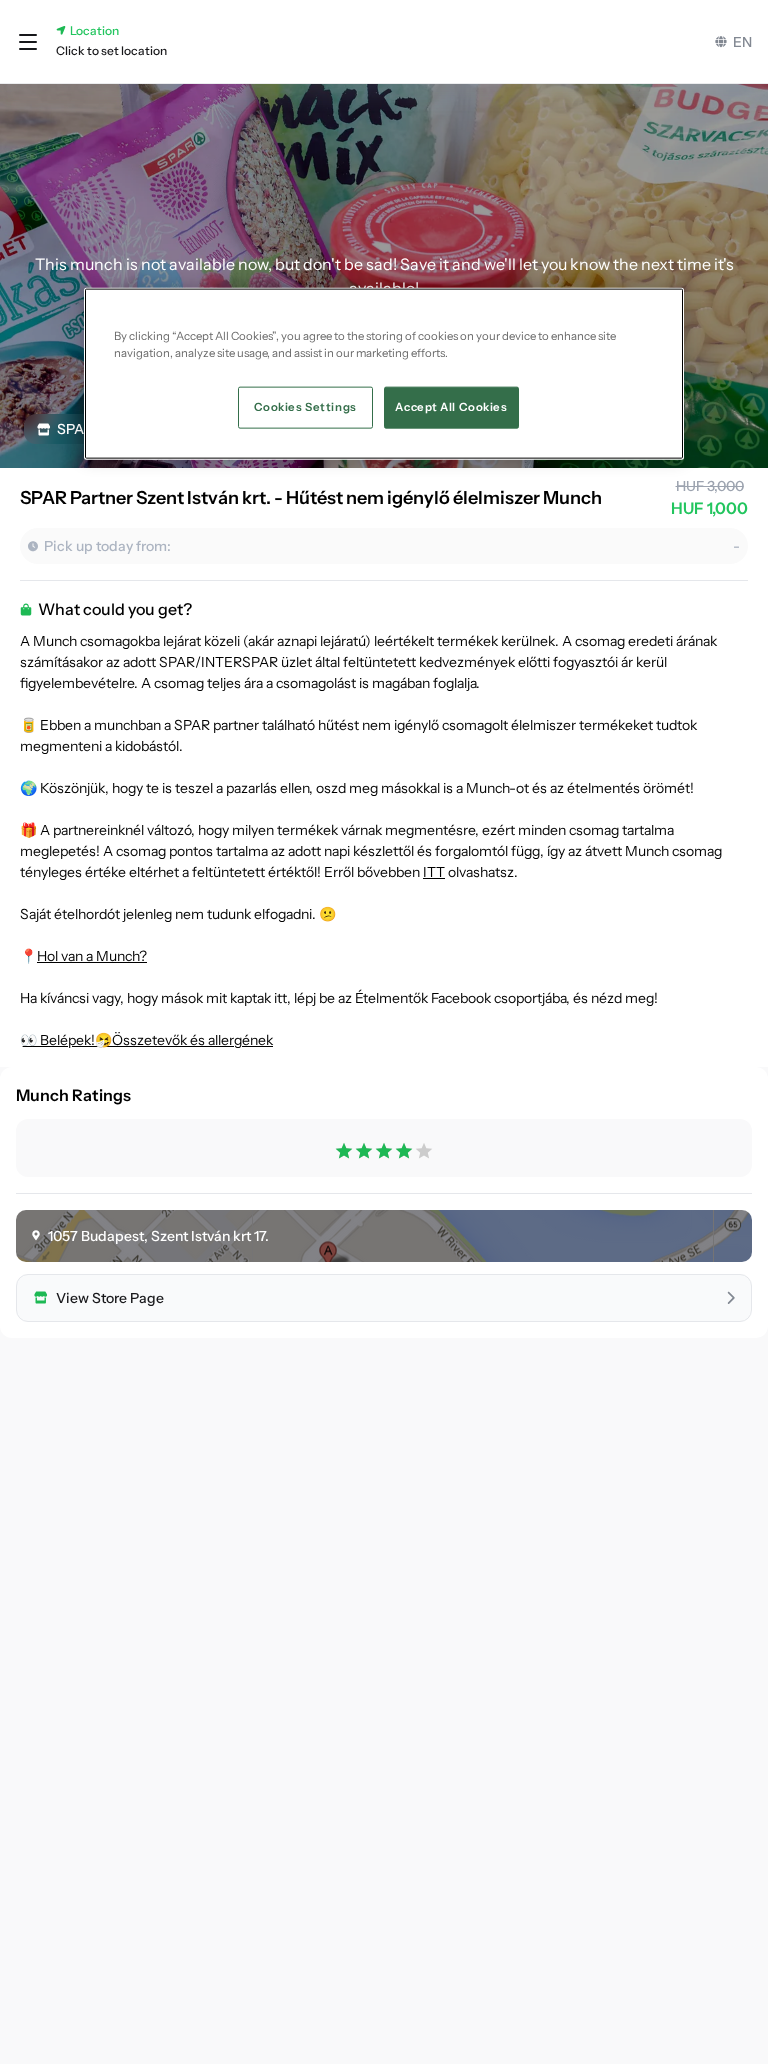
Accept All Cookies (451, 406)
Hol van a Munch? (92, 956)
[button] (28, 42)
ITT (434, 872)
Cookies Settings (305, 406)
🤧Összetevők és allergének (184, 1040)
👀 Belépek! (57, 1040)
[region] (384, 373)
